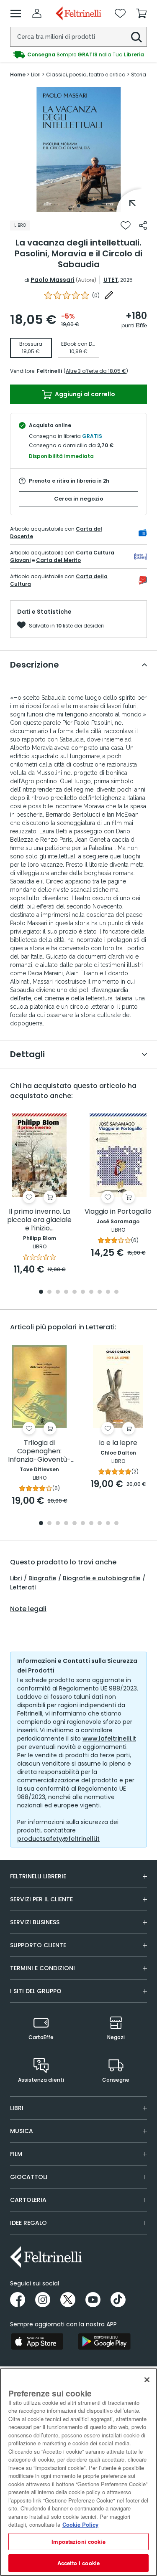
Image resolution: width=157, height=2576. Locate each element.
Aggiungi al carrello (84, 394)
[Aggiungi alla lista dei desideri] (126, 225)
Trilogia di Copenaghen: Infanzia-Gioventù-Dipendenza (39, 1451)
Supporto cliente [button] (38, 1945)
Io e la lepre (118, 1443)
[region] (78, 2472)
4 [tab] (66, 1292)
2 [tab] (49, 1292)
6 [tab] (83, 1292)
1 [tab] (79, 206)
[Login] (37, 13)
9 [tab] (108, 1292)
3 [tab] (58, 1292)
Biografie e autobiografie (102, 1578)
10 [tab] (116, 1292)
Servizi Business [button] (35, 1922)
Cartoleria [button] (28, 2200)
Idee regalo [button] (28, 2223)
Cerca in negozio (79, 499)
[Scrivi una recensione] (109, 295)
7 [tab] (91, 1292)
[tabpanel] (79, 149)
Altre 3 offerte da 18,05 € (96, 371)
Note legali (28, 1609)
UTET (111, 280)
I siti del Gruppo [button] (36, 1991)
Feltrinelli (49, 371)
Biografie (42, 1578)
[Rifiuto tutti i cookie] (147, 2380)
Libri (16, 1578)
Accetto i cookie (78, 2563)
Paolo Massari (53, 280)
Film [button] (16, 2154)
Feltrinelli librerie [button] (38, 1876)
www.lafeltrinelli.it (109, 1738)
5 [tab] (75, 1292)
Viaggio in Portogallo (118, 1212)
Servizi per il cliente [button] (41, 1899)
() (96, 295)
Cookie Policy (80, 2524)
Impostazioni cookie (78, 2542)
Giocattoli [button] (29, 2177)
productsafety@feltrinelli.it (58, 1839)
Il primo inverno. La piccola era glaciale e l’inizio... (39, 1220)
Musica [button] (22, 2131)
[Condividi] (143, 225)
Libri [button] (17, 2108)
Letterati (23, 1587)
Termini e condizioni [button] (42, 1968)
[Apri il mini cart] (142, 13)
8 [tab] (100, 1292)
